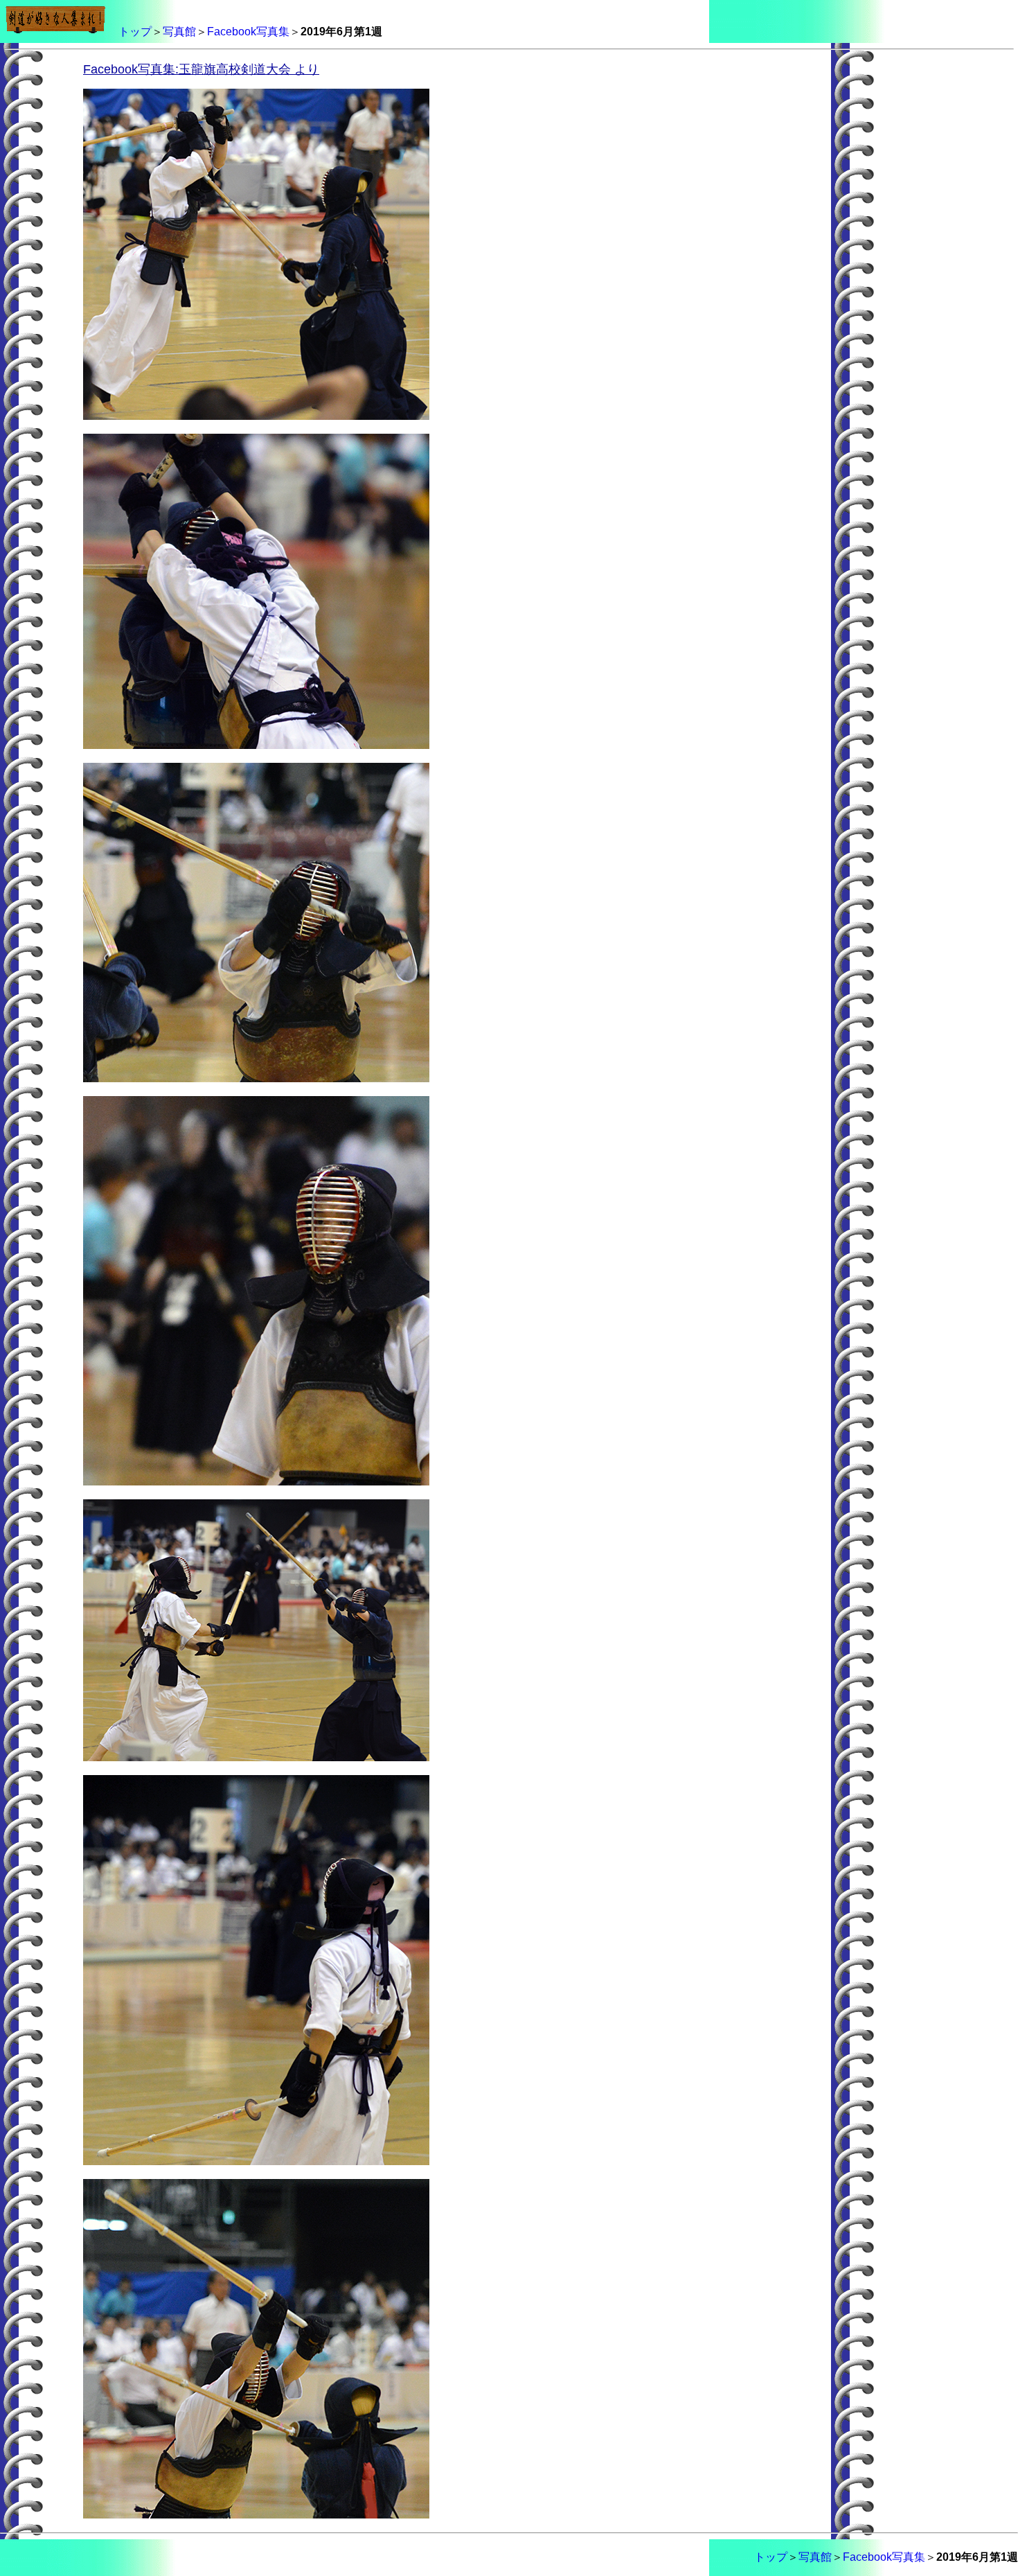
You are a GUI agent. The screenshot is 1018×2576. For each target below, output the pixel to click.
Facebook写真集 (248, 32)
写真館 (179, 32)
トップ (135, 32)
